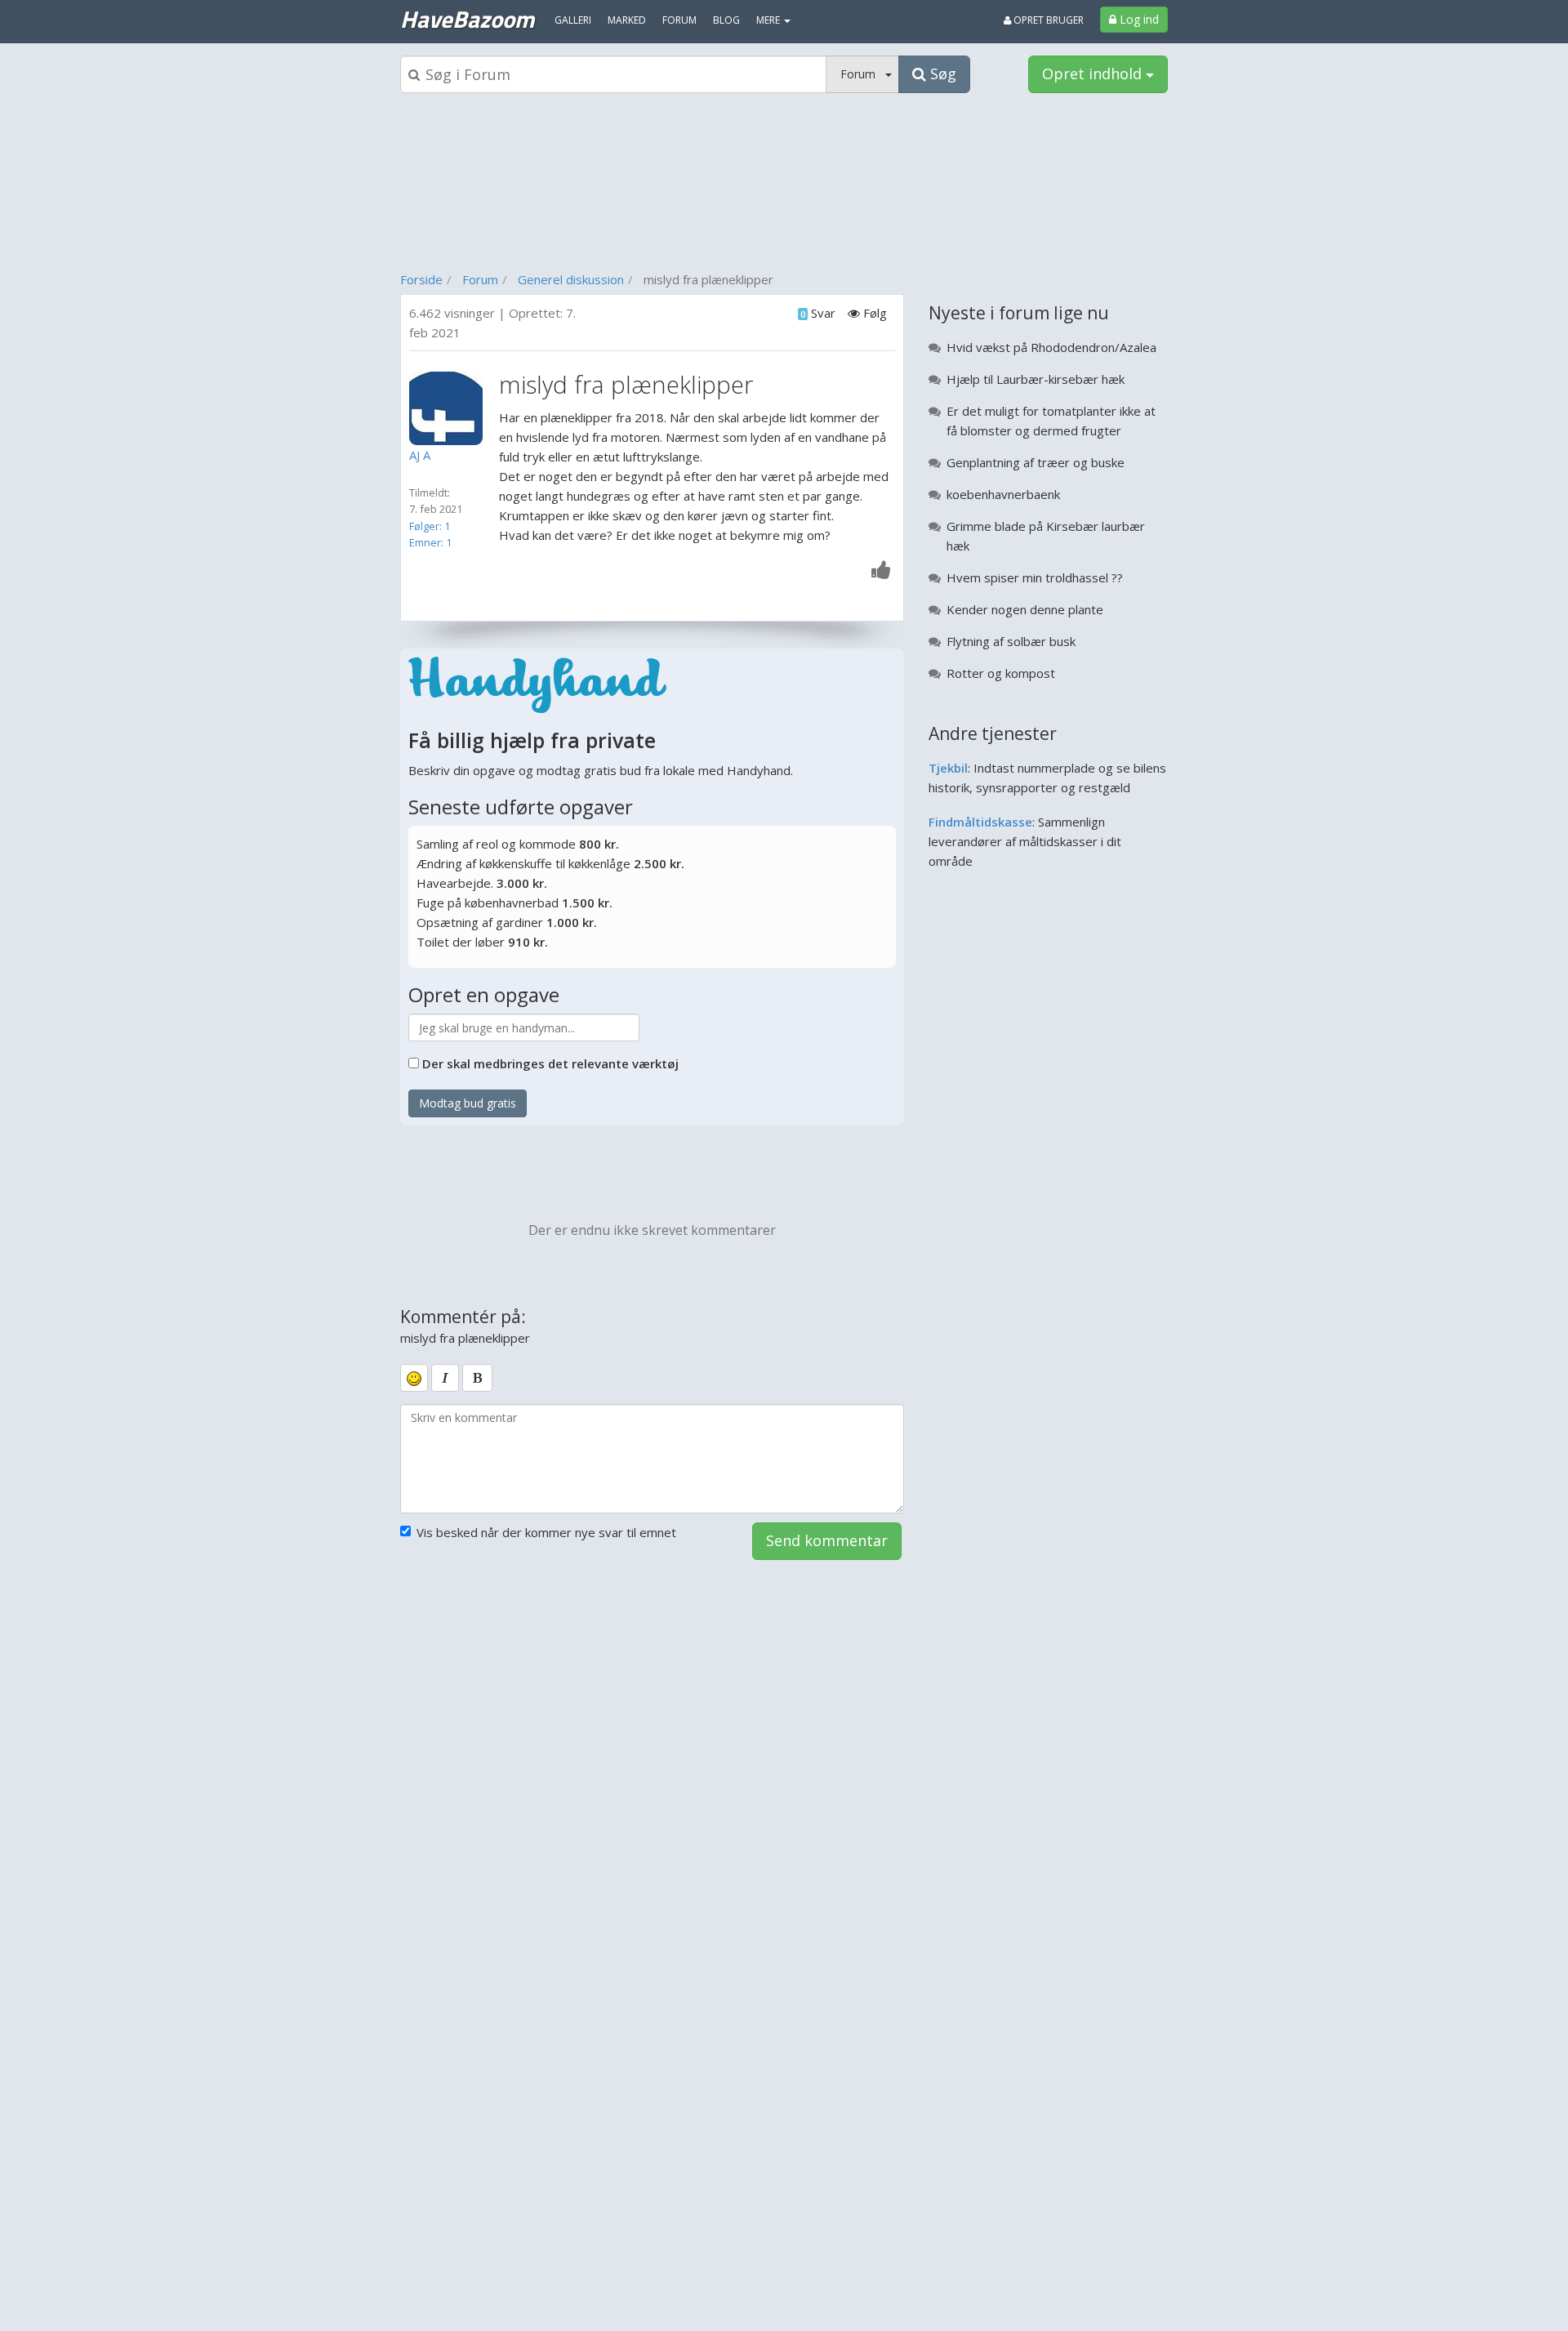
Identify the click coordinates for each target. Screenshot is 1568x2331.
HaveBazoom (467, 19)
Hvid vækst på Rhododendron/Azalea (1051, 347)
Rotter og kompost (1001, 673)
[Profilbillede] (450, 408)
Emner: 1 (430, 542)
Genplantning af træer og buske (1036, 462)
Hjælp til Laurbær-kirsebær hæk (1036, 379)
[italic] (445, 1378)
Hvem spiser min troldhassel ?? (1035, 577)
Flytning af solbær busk (1011, 641)
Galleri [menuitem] (573, 20)
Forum (480, 279)
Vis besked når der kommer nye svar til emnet (546, 1532)
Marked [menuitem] (627, 20)
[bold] (477, 1378)
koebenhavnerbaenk (1003, 494)
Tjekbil (948, 768)
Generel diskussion (571, 279)
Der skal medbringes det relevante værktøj (550, 1063)
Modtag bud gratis (468, 1103)
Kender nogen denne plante (1025, 609)
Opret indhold (1094, 74)
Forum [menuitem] (679, 20)
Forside (421, 279)
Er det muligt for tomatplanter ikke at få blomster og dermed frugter (1051, 421)
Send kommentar (827, 1540)
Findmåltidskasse (980, 822)
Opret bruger (1047, 20)
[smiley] (414, 1378)
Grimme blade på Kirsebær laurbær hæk (1046, 536)
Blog (726, 20)
